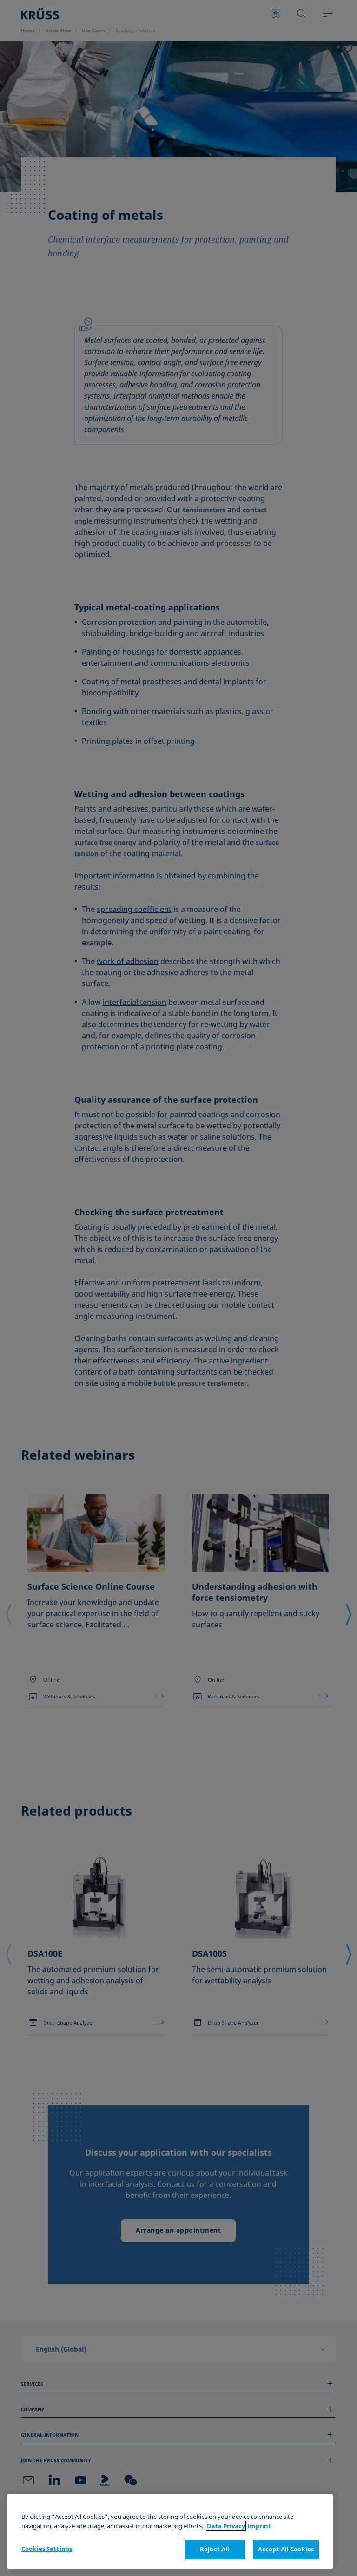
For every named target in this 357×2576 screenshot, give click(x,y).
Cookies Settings (47, 2549)
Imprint (259, 2526)
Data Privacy (226, 2526)
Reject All (215, 2549)
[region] (170, 2531)
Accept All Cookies (286, 2549)
